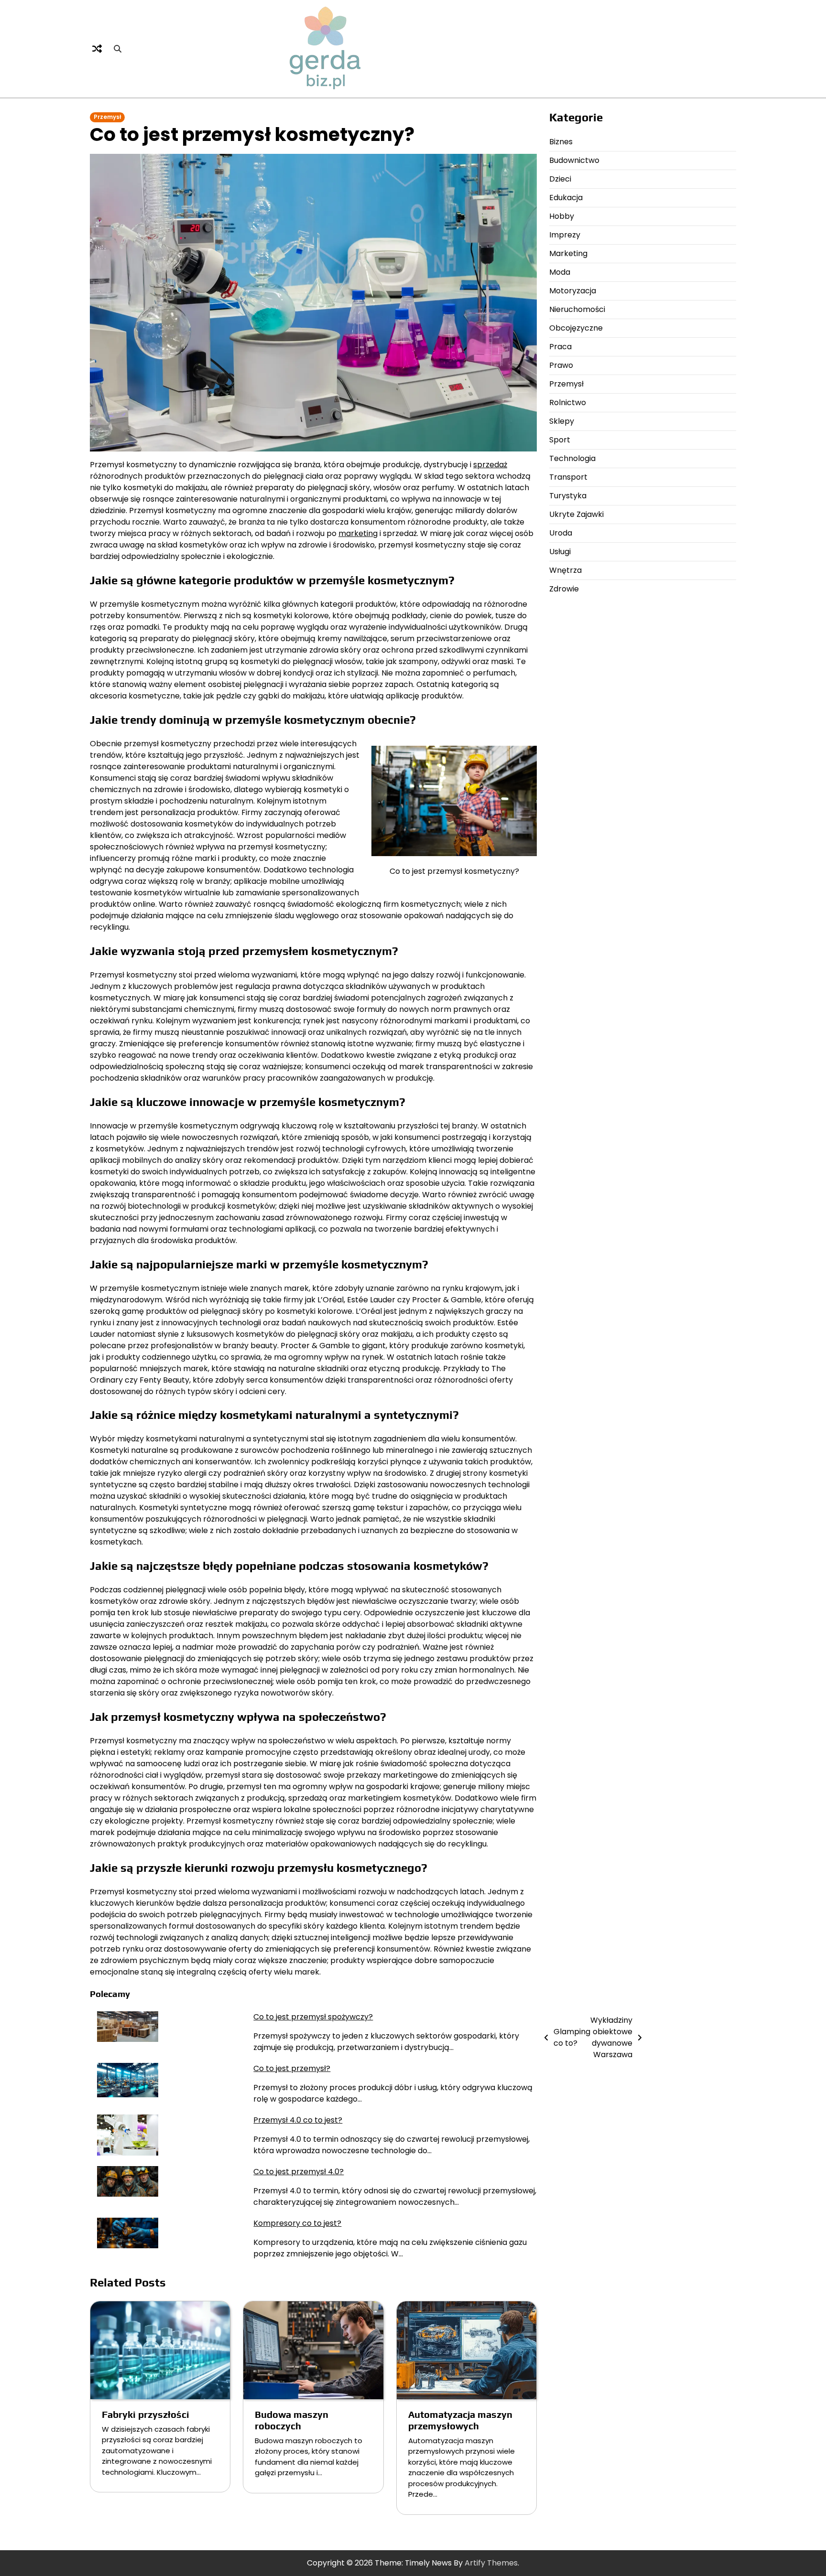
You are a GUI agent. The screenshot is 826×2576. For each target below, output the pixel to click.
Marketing (568, 253)
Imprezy (565, 235)
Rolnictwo (568, 402)
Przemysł (107, 117)
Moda (560, 272)
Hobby (562, 216)
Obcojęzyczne (576, 328)
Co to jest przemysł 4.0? (299, 2172)
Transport (568, 477)
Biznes (561, 142)
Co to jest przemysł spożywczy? (313, 2017)
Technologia (572, 458)
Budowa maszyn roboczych (292, 2420)
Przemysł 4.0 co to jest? (298, 2120)
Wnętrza (565, 570)
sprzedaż (490, 465)
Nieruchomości (577, 309)
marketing (358, 533)
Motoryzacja (573, 291)
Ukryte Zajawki (576, 514)
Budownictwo (574, 160)
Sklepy (562, 421)
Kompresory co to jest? (297, 2223)
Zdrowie (564, 589)
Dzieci (560, 179)
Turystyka (568, 496)
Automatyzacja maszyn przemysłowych (460, 2420)
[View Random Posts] (97, 49)
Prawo (561, 365)
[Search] (118, 49)
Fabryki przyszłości (146, 2414)
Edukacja (566, 198)
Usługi (560, 552)
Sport (560, 440)
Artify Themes (491, 2563)
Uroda (561, 533)
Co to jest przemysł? (292, 2068)
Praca (560, 347)
